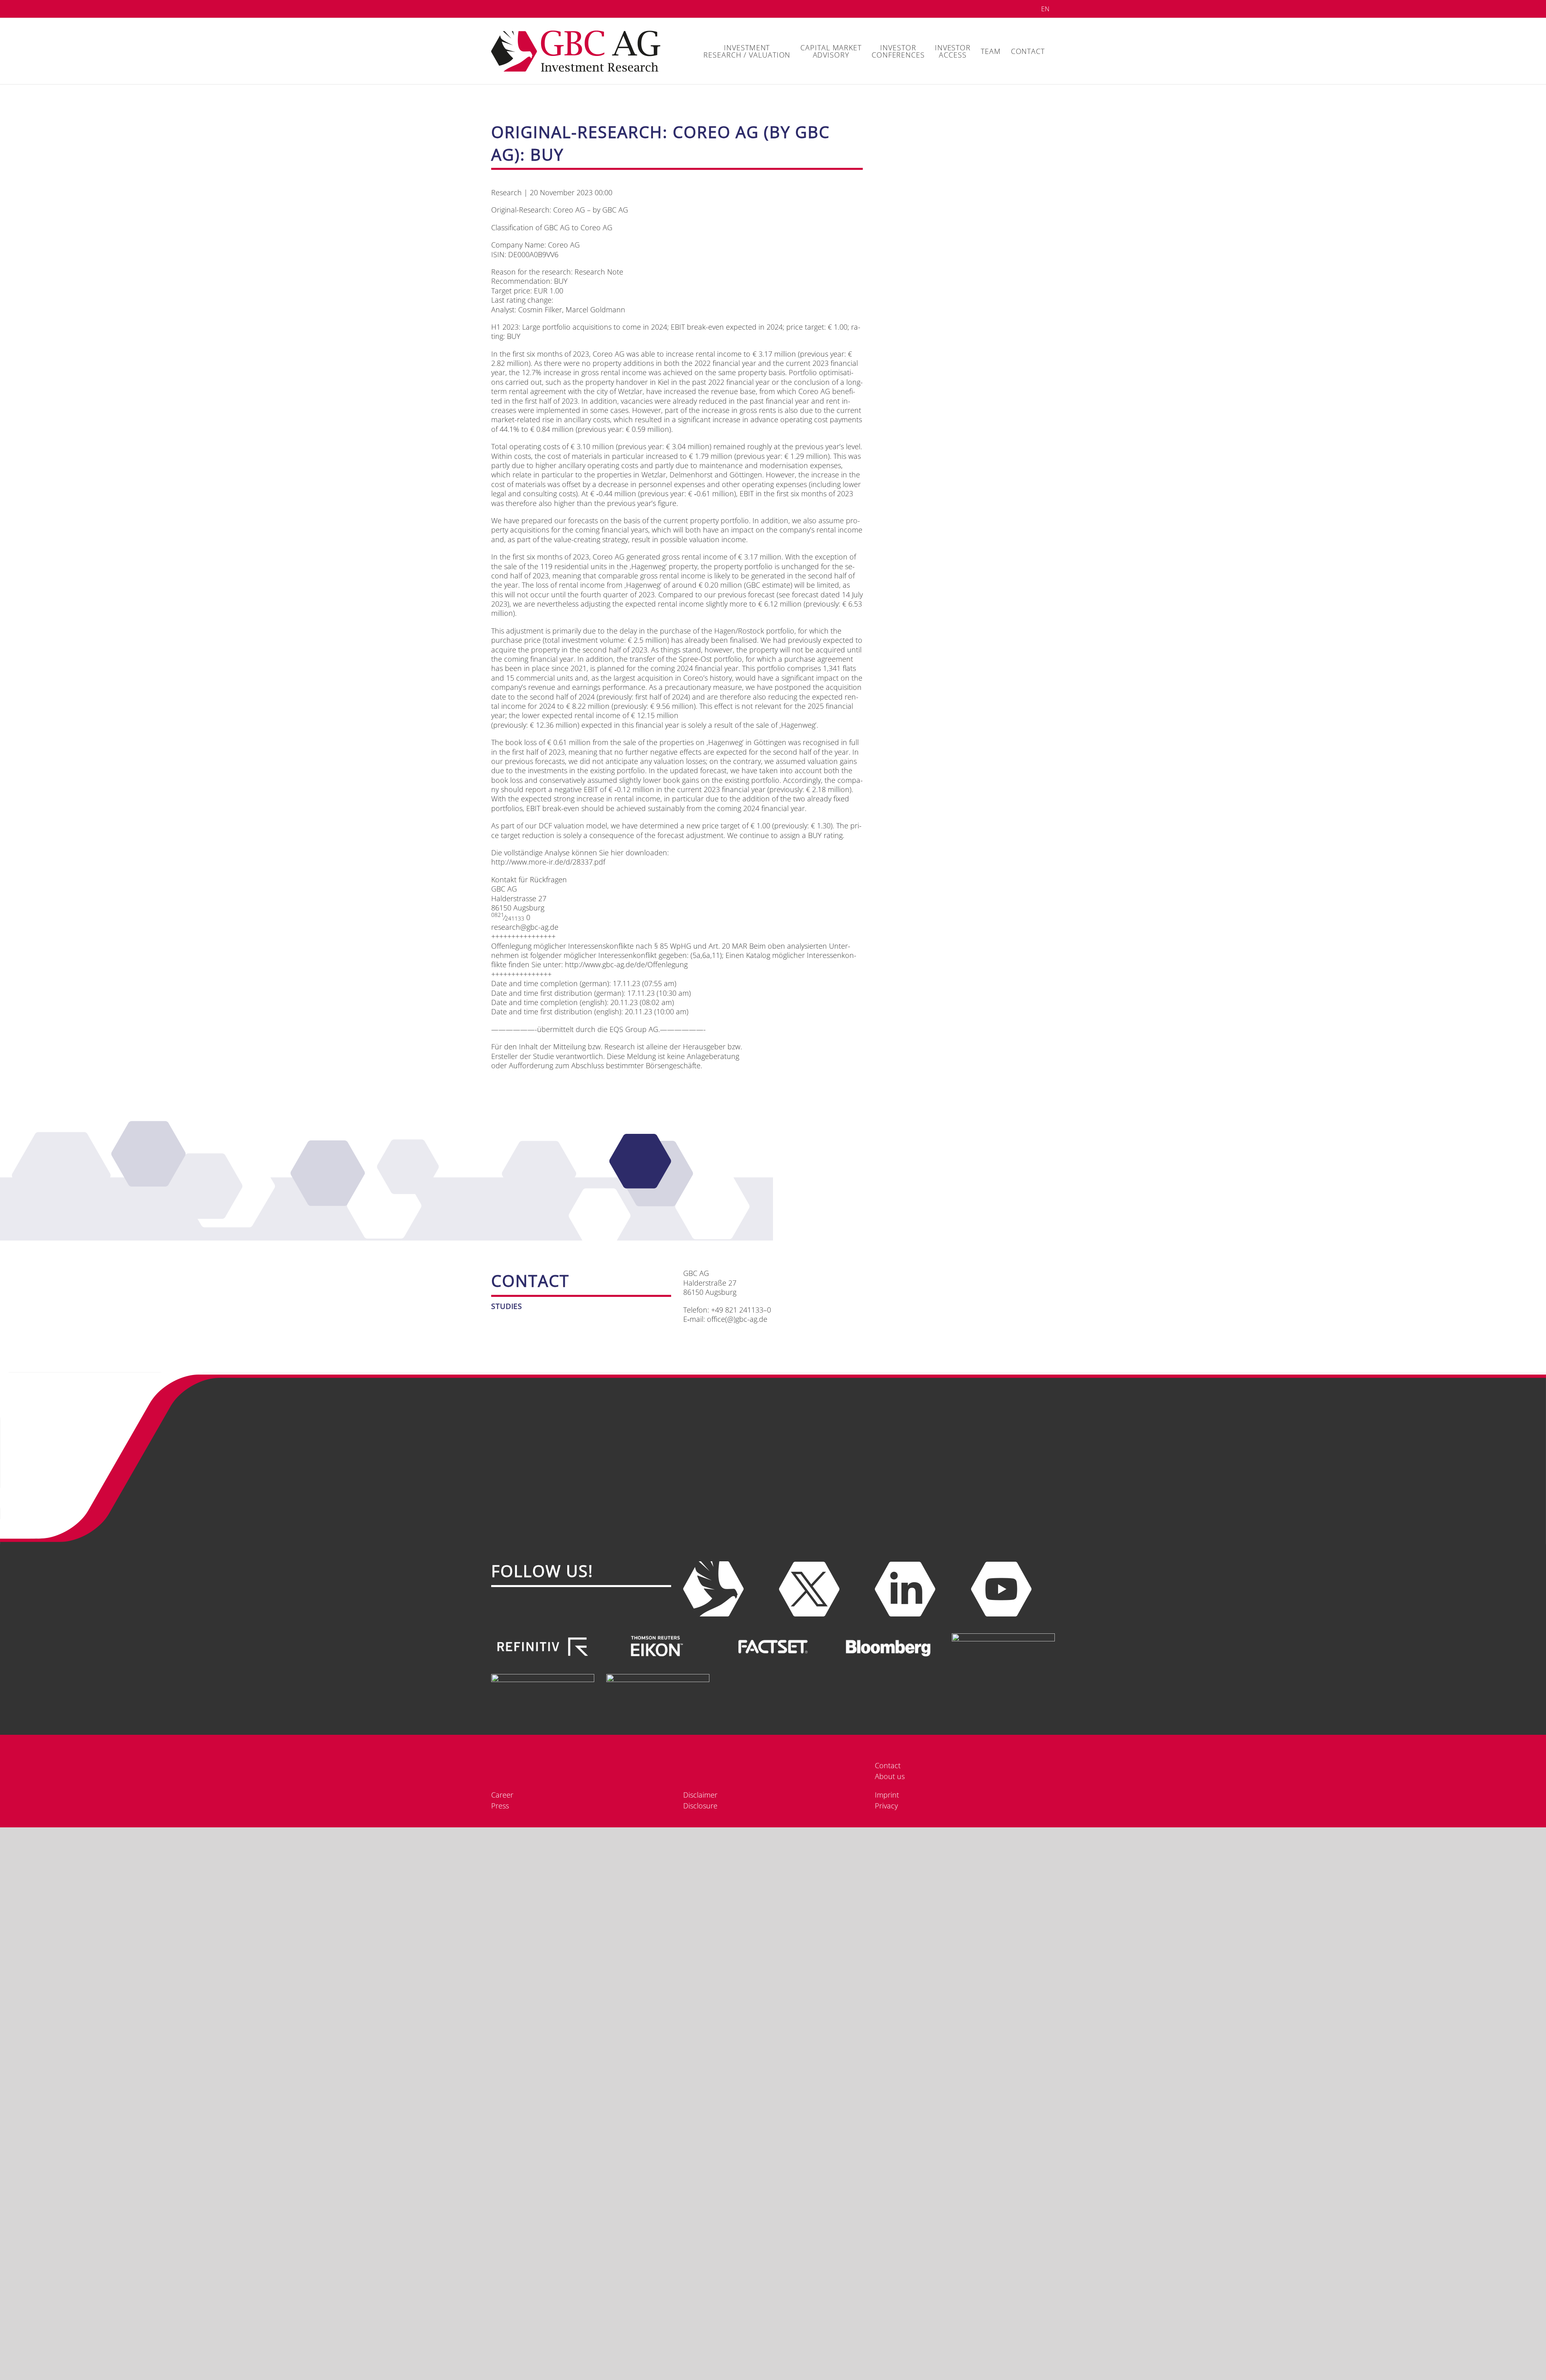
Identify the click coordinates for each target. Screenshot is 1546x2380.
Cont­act (888, 1765)
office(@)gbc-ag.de (737, 1319)
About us (890, 1776)
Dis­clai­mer (700, 2369)
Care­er (502, 2369)
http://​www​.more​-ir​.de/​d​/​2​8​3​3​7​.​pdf (548, 862)
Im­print (887, 2369)
